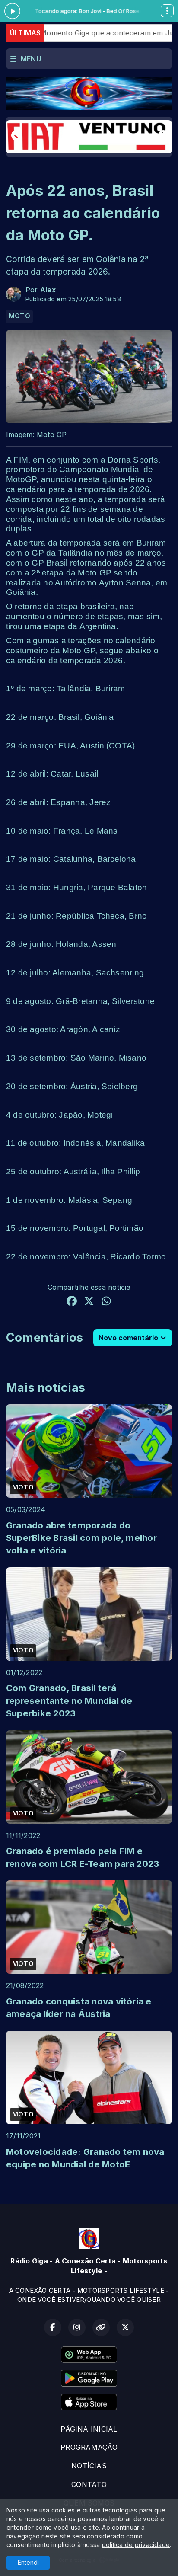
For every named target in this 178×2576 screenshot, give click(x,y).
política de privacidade (136, 2545)
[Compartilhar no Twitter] (89, 1302)
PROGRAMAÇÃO (89, 2447)
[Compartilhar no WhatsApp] (106, 1302)
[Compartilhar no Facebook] (72, 1302)
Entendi (28, 2562)
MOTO (19, 316)
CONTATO (89, 2484)
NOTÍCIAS (89, 2466)
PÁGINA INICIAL (89, 2429)
